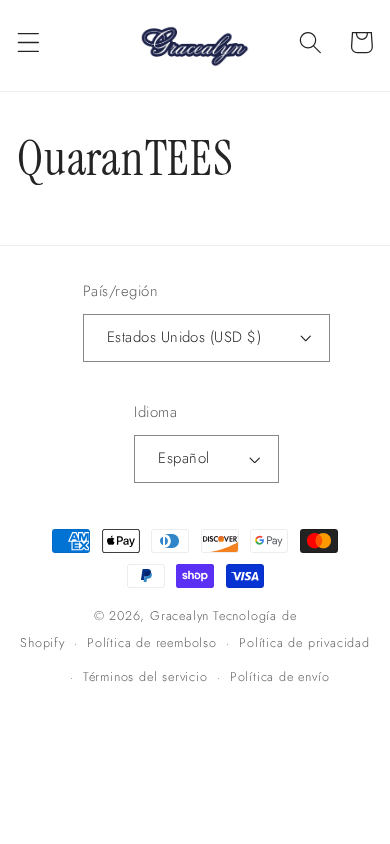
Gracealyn (179, 615)
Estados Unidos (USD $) (184, 337)
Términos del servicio (145, 676)
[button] (28, 42)
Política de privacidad (304, 642)
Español (183, 458)
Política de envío (280, 676)
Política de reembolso (152, 642)
